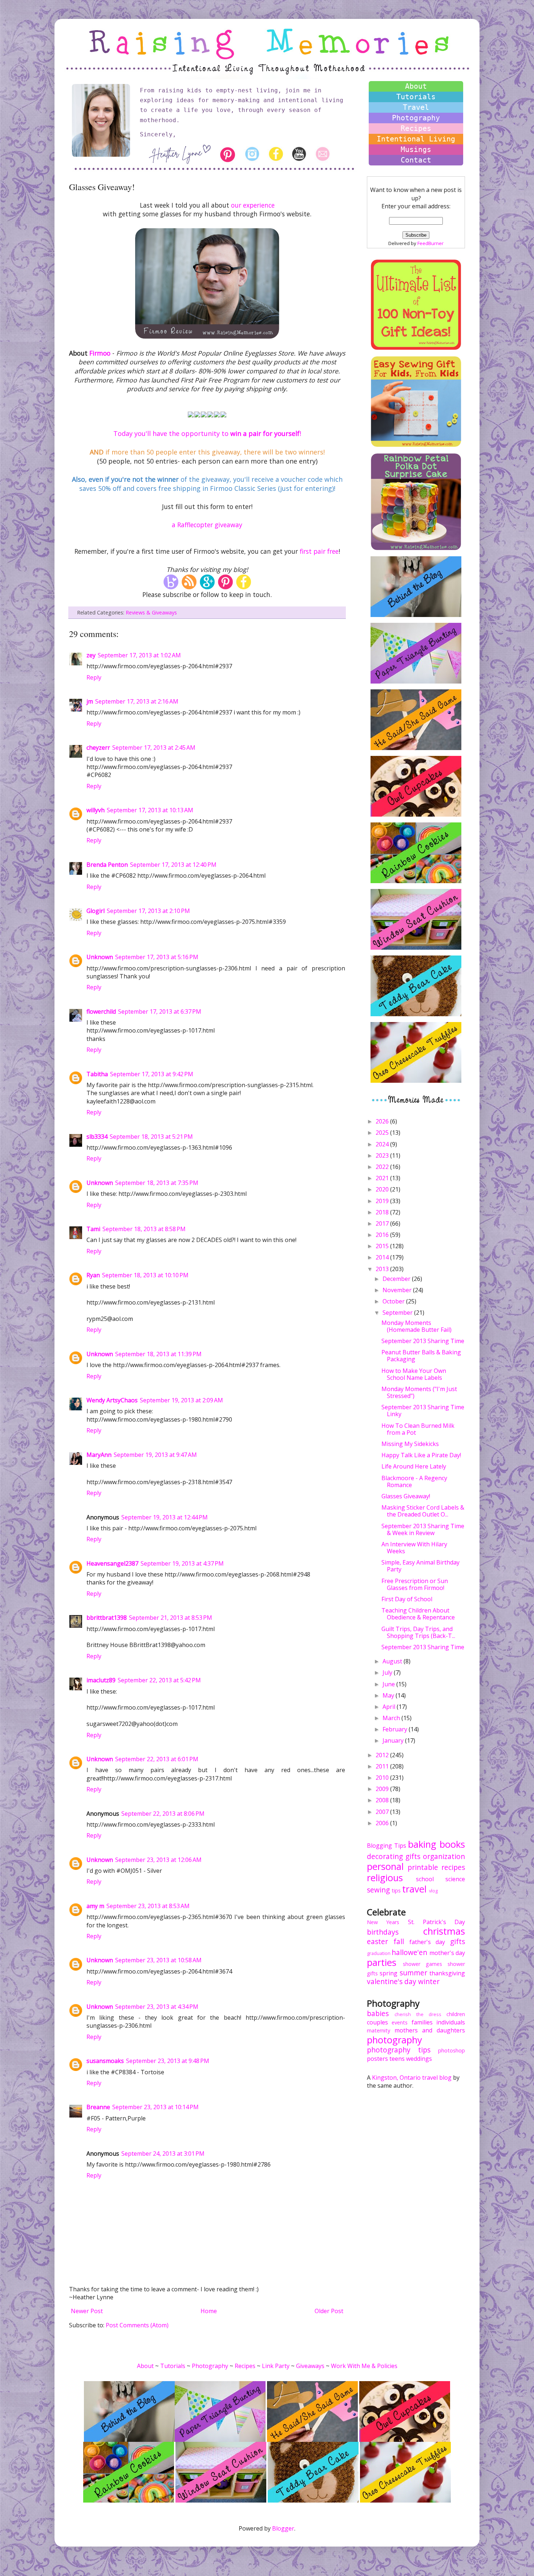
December (397, 1279)
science (455, 1879)
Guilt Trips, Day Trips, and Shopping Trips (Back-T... (418, 1632)
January (394, 1740)
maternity (379, 2030)
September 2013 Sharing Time (423, 1341)
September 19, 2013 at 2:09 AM (181, 1400)
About (416, 86)
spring (389, 1973)
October (394, 1301)
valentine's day (392, 1981)
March (392, 1718)
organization (444, 1856)
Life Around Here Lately (414, 1466)
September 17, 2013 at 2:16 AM (137, 701)
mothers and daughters (430, 2030)
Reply (94, 677)
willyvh (96, 810)
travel (414, 1889)
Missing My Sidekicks (410, 1444)
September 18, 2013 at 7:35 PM (157, 1183)
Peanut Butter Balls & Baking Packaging (421, 1356)
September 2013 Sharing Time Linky (423, 1411)
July (388, 1672)
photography (395, 2040)
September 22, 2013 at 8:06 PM (163, 1814)
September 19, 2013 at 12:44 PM (165, 1517)
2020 (383, 1189)
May (389, 1695)
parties (382, 1962)
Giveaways (310, 2366)
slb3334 (97, 1137)
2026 (383, 1121)
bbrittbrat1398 (107, 1618)
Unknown (100, 957)
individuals (451, 2022)
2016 (383, 1235)
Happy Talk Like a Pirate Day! (421, 1455)
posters (377, 2059)
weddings (419, 2059)
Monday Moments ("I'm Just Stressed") (419, 1392)
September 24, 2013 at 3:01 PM (163, 2154)
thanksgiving (447, 1973)
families (422, 2022)
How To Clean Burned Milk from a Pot (418, 1429)
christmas (444, 1931)
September (398, 1313)
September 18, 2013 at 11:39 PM (158, 1354)
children (456, 2014)
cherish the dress (418, 2014)
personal (385, 1866)
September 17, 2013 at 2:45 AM (154, 748)
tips (396, 1890)
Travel (416, 107)
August (393, 1661)
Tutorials (416, 97)
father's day (427, 1942)
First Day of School (407, 1599)
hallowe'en (409, 1952)
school (425, 1879)
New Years (383, 1922)
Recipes (416, 128)
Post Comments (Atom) (137, 2325)
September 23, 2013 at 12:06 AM (158, 1860)
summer (413, 1973)
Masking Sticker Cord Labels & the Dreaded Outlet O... (423, 1511)
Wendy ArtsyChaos (112, 1400)
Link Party (276, 2366)
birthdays (383, 1932)
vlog (433, 1891)
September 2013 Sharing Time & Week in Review (423, 1529)
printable (423, 1867)
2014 (383, 1257)
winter (429, 1981)
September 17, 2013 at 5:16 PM (157, 957)
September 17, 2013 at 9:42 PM (152, 1074)
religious (385, 1878)
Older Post (329, 2311)
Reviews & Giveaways (151, 612)
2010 (383, 1778)
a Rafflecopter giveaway (207, 525)
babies (378, 2013)
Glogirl (96, 911)
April (390, 1707)
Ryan (93, 1275)
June (389, 1684)
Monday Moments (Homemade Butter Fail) (416, 1326)
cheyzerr (98, 748)
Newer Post (87, 2311)
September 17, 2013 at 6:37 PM (160, 1011)
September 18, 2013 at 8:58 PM (144, 1229)
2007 (383, 1812)
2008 (383, 1800)
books (452, 1844)
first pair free (319, 551)
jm (90, 701)
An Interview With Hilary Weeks (414, 1548)
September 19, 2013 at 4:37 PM (182, 1563)
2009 (383, 1789)
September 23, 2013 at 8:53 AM (148, 1906)
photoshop (452, 2050)
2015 (383, 1246)
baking (422, 1844)
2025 (383, 1133)
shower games (422, 1964)
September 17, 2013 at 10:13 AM (150, 810)
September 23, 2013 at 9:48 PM (168, 2061)
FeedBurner (430, 243)
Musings (416, 149)
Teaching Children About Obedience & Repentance (418, 1614)
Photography (416, 118)
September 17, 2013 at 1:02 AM (139, 655)
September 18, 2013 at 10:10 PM (145, 1275)
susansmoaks (105, 2061)
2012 (383, 1755)
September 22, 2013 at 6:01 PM (157, 1759)
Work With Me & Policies (364, 2366)
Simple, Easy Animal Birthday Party (420, 1566)
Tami (93, 1229)
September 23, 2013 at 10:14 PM (155, 2107)
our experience (253, 205)
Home (209, 2311)
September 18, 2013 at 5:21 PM (151, 1137)
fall (399, 1941)
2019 (383, 1201)
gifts (413, 1856)
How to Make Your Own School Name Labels (414, 1374)
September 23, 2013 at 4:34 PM (157, 2007)
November (398, 1290)
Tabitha (97, 1074)
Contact (416, 160)
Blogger (283, 2528)
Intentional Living (416, 139)
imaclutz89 (101, 1680)
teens (397, 2059)
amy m (95, 1906)
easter (377, 1941)
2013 (383, 1269)
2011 (383, 1766)
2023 (383, 1155)
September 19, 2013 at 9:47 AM (155, 1455)
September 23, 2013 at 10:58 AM (158, 1960)
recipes (453, 1867)
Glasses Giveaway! (406, 1496)
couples (377, 2022)
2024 (383, 1144)
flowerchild (101, 1011)
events (400, 2022)
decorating (385, 1856)
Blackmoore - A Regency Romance (414, 1481)
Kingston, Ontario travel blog (412, 2078)
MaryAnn (99, 1455)
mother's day (447, 1953)
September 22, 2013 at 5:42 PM (159, 1680)
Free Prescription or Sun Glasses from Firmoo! (415, 1584)
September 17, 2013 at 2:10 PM (148, 911)
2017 (383, 1223)
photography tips (399, 2050)
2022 (383, 1167)
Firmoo (100, 353)
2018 (383, 1212)
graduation (379, 1953)
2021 (383, 1178)
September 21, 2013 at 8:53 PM (171, 1618)
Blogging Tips (387, 1846)
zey (91, 655)
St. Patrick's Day (437, 1922)
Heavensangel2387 (112, 1563)
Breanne (98, 2107)
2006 (383, 1823)
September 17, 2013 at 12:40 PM (173, 865)
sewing (378, 1890)
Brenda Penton (107, 865)
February (396, 1729)
